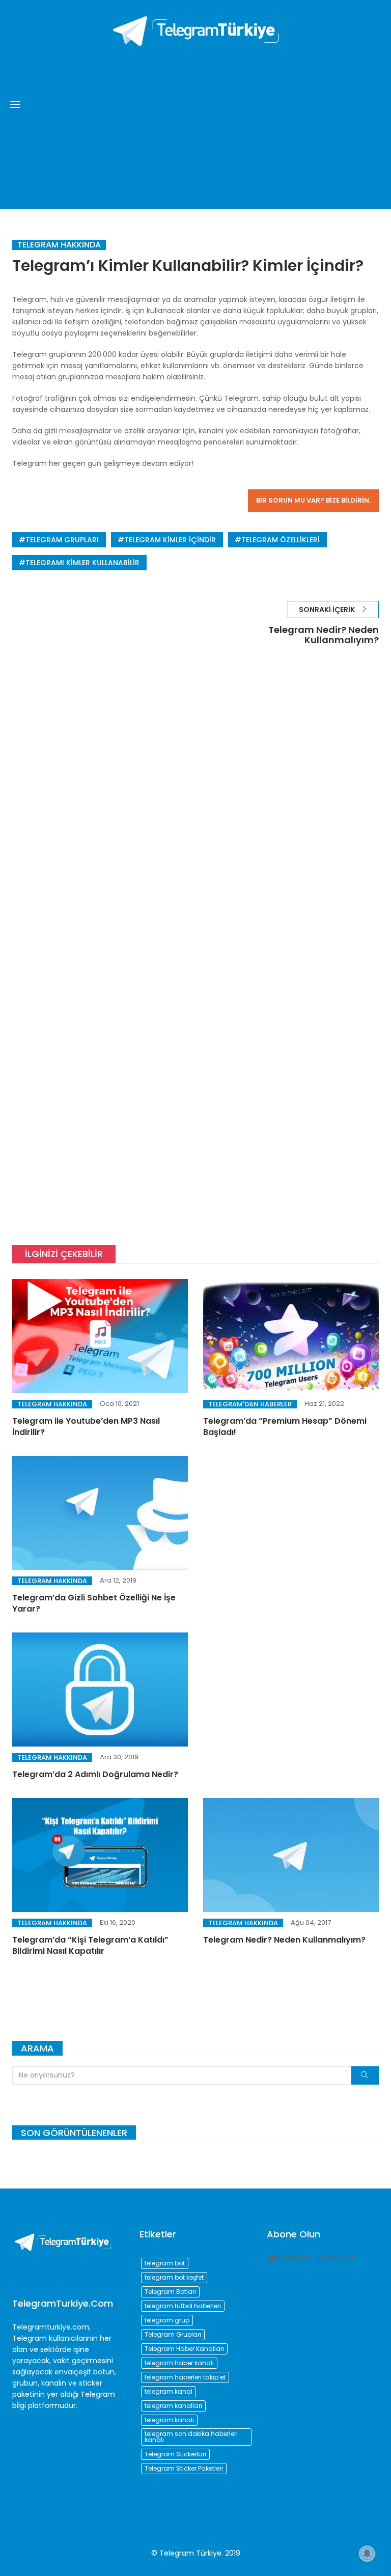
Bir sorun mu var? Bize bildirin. (313, 500)
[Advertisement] (195, 122)
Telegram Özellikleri (281, 540)
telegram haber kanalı (179, 2363)
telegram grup (167, 2320)
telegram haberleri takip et (185, 2377)
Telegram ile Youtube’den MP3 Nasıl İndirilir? (86, 1427)
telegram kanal (169, 2391)
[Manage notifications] (367, 2554)
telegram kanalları (173, 2406)
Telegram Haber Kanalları (184, 2349)
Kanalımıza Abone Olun (315, 2258)
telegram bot (165, 2263)
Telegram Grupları (62, 540)
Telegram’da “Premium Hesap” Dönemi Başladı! (285, 1427)
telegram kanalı (169, 2420)
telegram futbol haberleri (183, 2306)
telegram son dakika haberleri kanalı (191, 2437)
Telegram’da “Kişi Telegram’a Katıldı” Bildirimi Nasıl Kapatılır (90, 1945)
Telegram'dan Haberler (250, 1404)
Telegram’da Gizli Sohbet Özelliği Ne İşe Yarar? (94, 1603)
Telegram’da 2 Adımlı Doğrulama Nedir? (95, 1774)
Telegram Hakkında (59, 245)
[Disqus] (195, 809)
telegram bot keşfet (174, 2277)
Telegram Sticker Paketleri (184, 2468)
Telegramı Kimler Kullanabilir (82, 563)
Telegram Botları (170, 2292)
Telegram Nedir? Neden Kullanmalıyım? (284, 1940)
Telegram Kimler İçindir (170, 540)
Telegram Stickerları (175, 2454)
